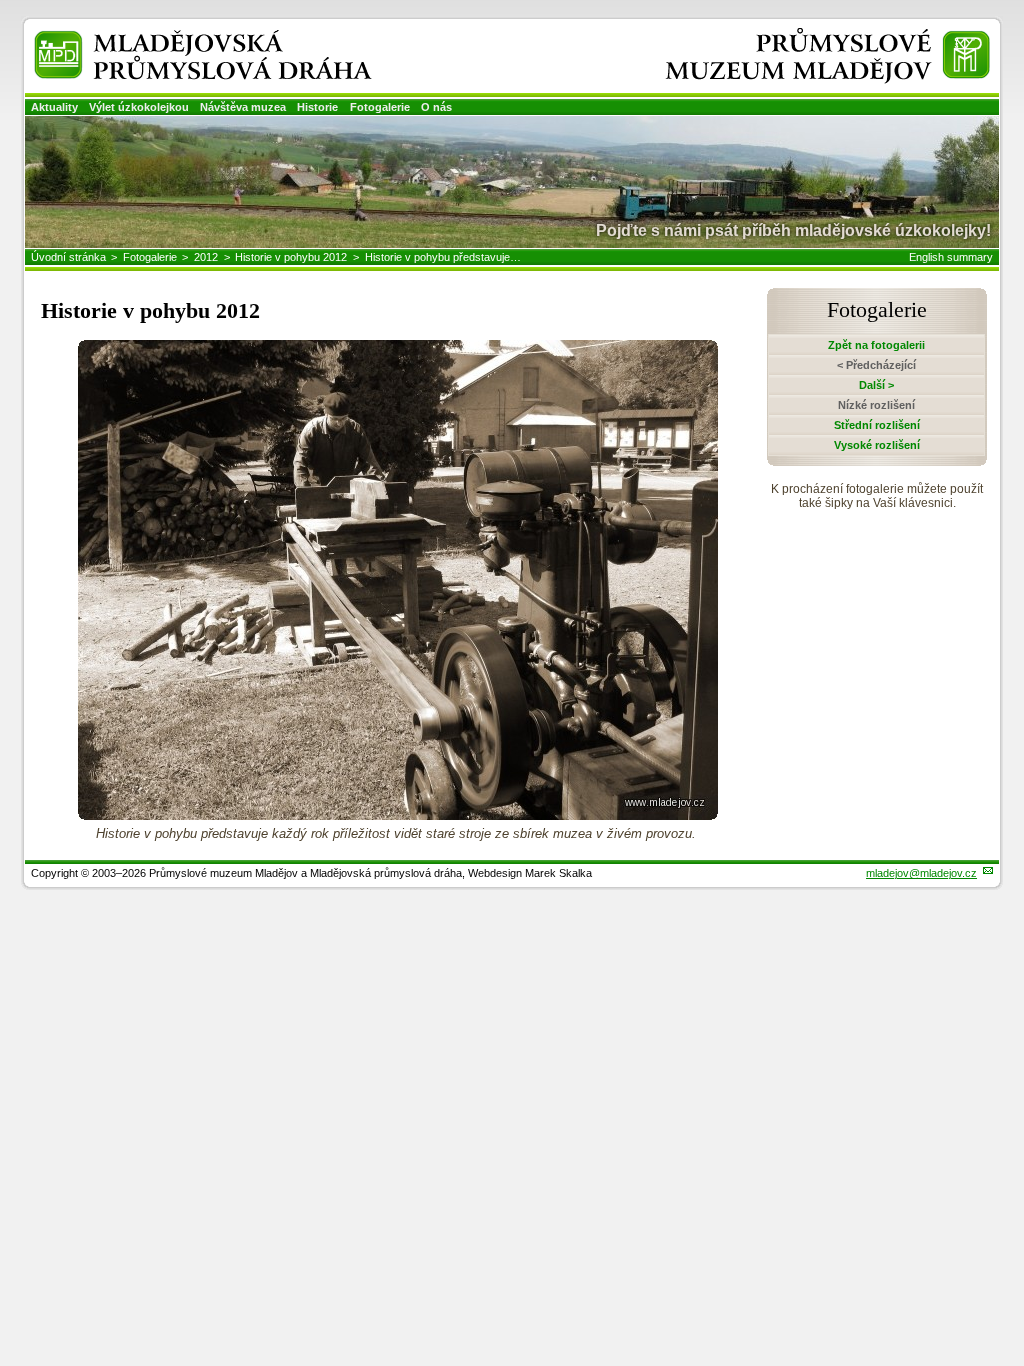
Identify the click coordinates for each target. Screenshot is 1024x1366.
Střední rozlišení (877, 425)
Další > (876, 385)
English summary (951, 257)
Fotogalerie (380, 107)
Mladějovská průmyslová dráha (177, 38)
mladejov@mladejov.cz (921, 873)
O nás (436, 107)
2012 (206, 257)
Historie (317, 107)
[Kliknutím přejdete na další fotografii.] (398, 814)
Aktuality (54, 107)
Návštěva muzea (243, 107)
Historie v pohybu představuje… (443, 257)
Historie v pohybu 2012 (291, 257)
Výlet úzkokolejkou (139, 107)
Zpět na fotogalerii (876, 345)
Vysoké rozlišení (877, 445)
